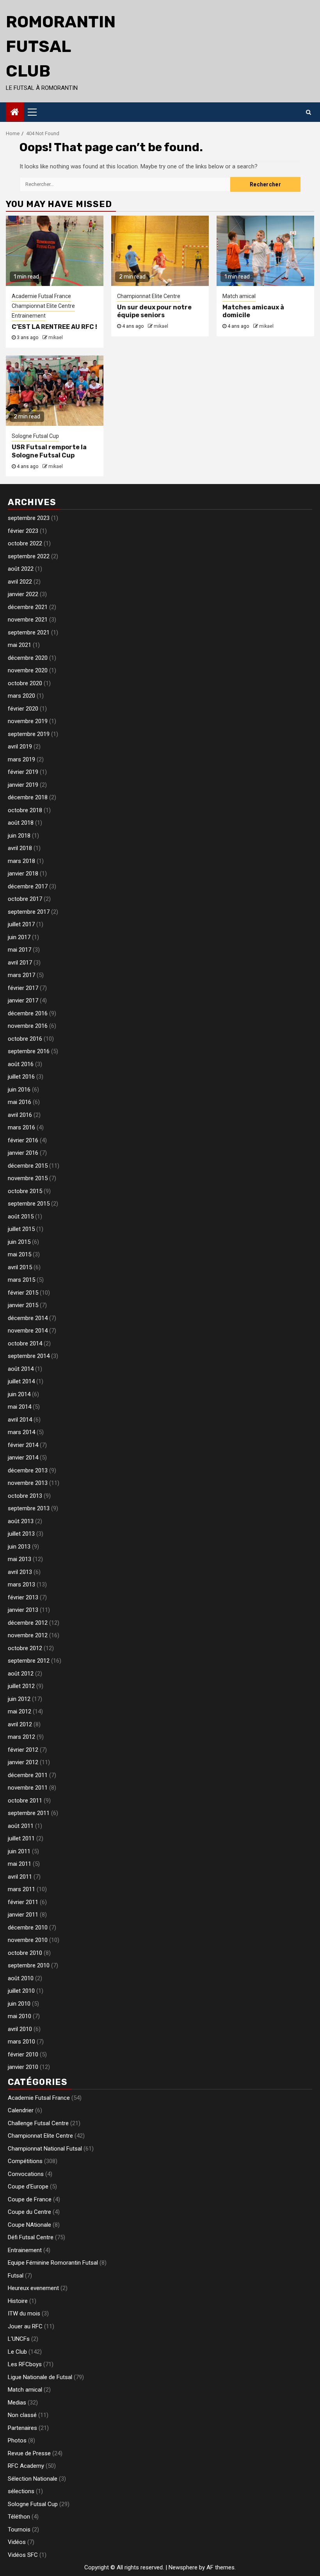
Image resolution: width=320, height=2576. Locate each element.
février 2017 (23, 988)
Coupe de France (30, 2199)
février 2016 (23, 1140)
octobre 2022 (25, 543)
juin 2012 (19, 1699)
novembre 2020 (28, 670)
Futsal (16, 2276)
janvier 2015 (23, 1305)
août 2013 (21, 1521)
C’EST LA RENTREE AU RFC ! (54, 327)
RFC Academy (26, 2466)
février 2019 (23, 772)
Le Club (17, 2352)
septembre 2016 (29, 1051)
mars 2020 (21, 696)
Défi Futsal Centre (31, 2237)
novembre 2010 (28, 1940)
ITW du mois (24, 2313)
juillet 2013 (21, 1534)
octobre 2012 (25, 1648)
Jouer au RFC (25, 2326)
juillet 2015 (21, 1229)
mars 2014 (21, 1432)
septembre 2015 (29, 1204)
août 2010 (21, 1978)
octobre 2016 (25, 1039)
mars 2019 (21, 759)
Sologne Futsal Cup (35, 436)
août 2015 (21, 1217)
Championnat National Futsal (45, 2149)
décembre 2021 (28, 607)
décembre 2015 (28, 1166)
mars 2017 (21, 975)
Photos (17, 2440)
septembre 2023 (29, 518)
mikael (56, 338)
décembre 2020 (28, 658)
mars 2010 (21, 2042)
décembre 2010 (28, 1928)
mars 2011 (21, 1889)
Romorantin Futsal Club (61, 46)
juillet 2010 (21, 1991)
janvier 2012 (23, 1762)
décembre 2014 (28, 1318)
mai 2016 (20, 1102)
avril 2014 (20, 1420)
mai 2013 (20, 1559)
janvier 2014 (23, 1458)
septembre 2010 (29, 1965)
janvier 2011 (23, 1915)
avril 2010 (20, 2029)
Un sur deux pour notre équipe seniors (154, 311)
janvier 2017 (23, 1000)
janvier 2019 (23, 785)
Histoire (18, 2301)
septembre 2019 (29, 734)
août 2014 (21, 1369)
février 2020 (23, 709)
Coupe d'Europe (28, 2187)
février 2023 (23, 531)
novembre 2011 (28, 1788)
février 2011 (23, 1902)
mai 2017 (20, 950)
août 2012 (21, 1674)
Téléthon (19, 2517)
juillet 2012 (21, 1686)
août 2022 (21, 569)
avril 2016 (20, 1115)
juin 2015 (19, 1242)
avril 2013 (20, 1572)
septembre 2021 (29, 632)
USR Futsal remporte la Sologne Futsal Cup (49, 451)
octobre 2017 (25, 899)
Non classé (22, 2415)
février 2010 (23, 2054)
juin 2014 (19, 1394)
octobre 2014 (25, 1343)
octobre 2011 (25, 1801)
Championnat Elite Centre (43, 306)
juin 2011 (19, 1851)
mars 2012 (21, 1737)
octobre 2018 (25, 810)
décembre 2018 (28, 797)
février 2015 (23, 1293)
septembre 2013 (29, 1508)
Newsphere (183, 2567)
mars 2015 (21, 1280)
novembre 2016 (28, 1026)
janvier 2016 (23, 1153)
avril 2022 (20, 582)
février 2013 (23, 1597)
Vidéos (17, 2542)
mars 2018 (21, 861)
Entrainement (29, 316)
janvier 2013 (23, 1610)
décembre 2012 (28, 1623)
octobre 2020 (25, 683)
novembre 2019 (28, 721)
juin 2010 (19, 2004)
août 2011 (21, 1826)
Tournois (19, 2530)
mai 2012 (20, 1711)
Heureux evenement (33, 2288)
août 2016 (21, 1064)
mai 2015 (20, 1254)
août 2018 (21, 823)
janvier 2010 (23, 2067)
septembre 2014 (29, 1356)
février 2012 (23, 1750)
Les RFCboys (25, 2364)
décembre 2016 (28, 1013)
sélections (21, 2491)
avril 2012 (20, 1724)
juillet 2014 (21, 1381)
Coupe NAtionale (29, 2225)
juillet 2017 (21, 924)
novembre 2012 (28, 1635)
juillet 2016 (21, 1077)
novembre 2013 (28, 1483)
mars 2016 (21, 1127)
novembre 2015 (28, 1178)
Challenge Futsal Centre (38, 2123)
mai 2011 (20, 1864)
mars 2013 (21, 1585)
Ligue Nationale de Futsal (40, 2377)
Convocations (26, 2174)
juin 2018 (19, 836)
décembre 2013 (28, 1470)
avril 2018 (20, 848)
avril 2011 (20, 1877)
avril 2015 (20, 1267)
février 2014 (23, 1445)
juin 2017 (19, 937)
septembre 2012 (29, 1661)
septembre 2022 (29, 556)
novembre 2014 (28, 1331)
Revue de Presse (29, 2453)
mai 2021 (20, 645)
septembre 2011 (29, 1813)
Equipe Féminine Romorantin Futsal (53, 2263)
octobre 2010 (25, 1953)
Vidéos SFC (23, 2555)
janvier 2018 (23, 874)
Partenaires (22, 2428)
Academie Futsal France (41, 296)
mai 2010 (20, 2016)
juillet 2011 (21, 1838)
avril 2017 (20, 963)
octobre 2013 (25, 1496)
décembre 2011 (28, 1775)
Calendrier (21, 2110)
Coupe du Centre (29, 2212)
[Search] (308, 112)
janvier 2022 (23, 594)
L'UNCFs (19, 2339)
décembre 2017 (28, 886)
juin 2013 (19, 1547)
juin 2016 (19, 1090)
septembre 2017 (29, 912)
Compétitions (25, 2161)
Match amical (239, 296)
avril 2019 (20, 747)
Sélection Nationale (33, 2479)
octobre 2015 (25, 1191)
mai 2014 (20, 1407)
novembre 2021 (28, 620)
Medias (17, 2403)
